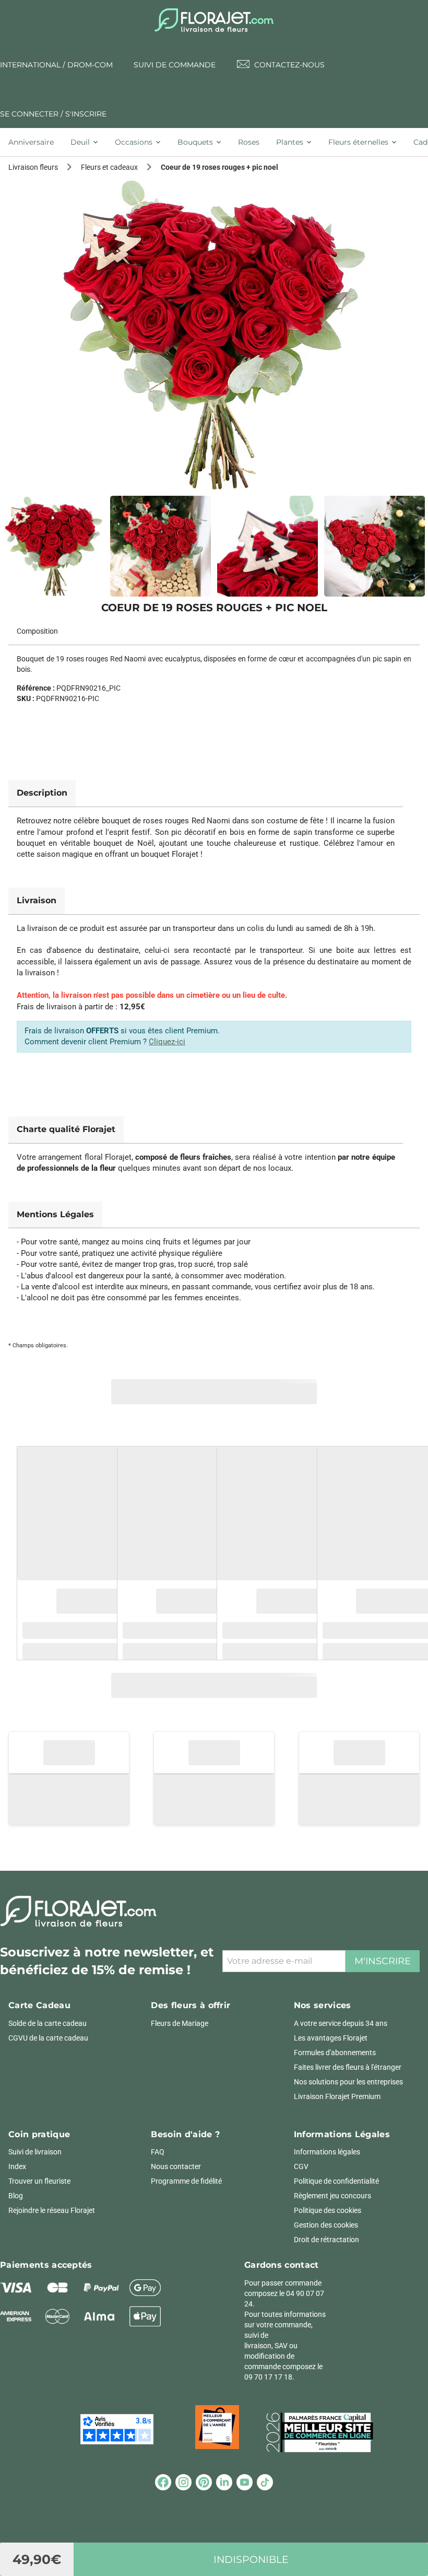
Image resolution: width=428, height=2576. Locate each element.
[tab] (35, 142)
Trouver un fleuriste (39, 2181)
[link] (214, 334)
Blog (16, 2196)
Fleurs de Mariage (180, 2023)
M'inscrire (383, 1961)
